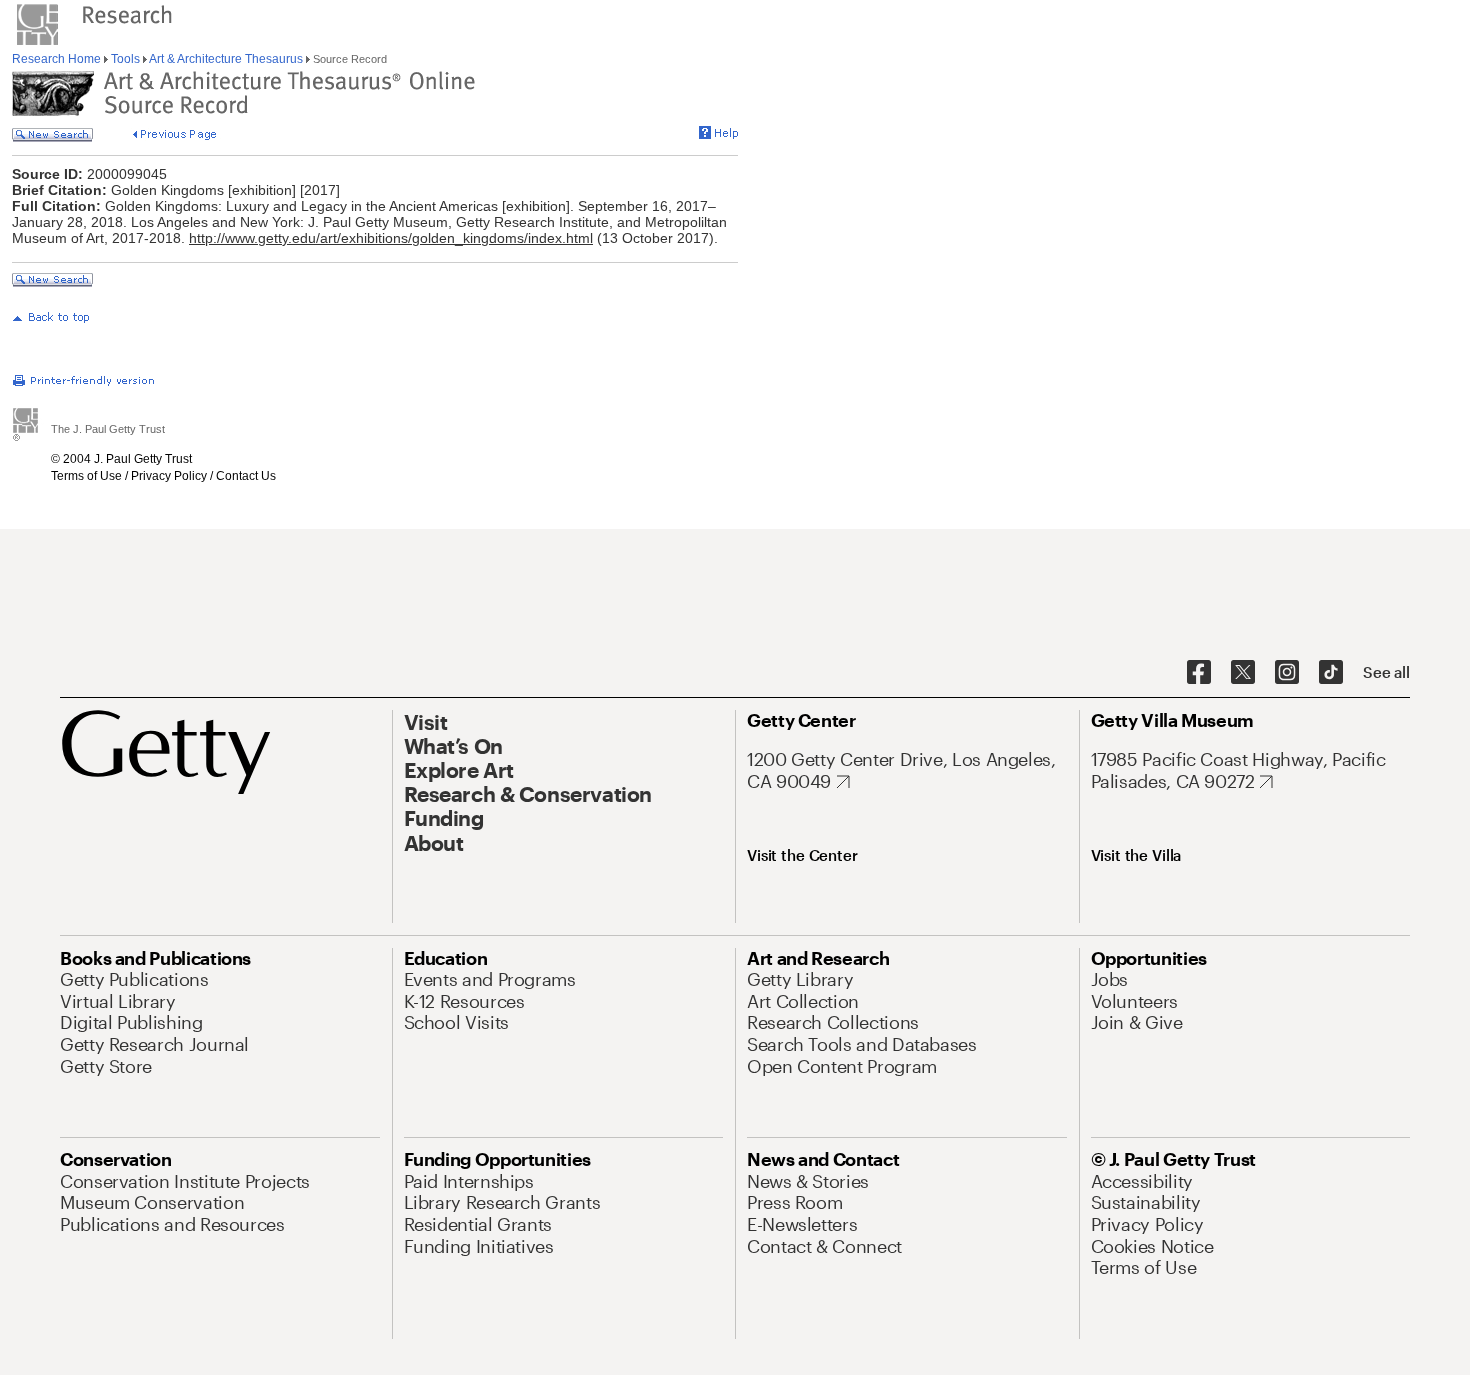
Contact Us (246, 476)
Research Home (58, 59)
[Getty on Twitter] (1243, 673)
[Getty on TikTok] (1331, 673)
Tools (125, 59)
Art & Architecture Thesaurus (226, 59)
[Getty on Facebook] (1199, 673)
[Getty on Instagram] (1287, 673)
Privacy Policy (169, 476)
